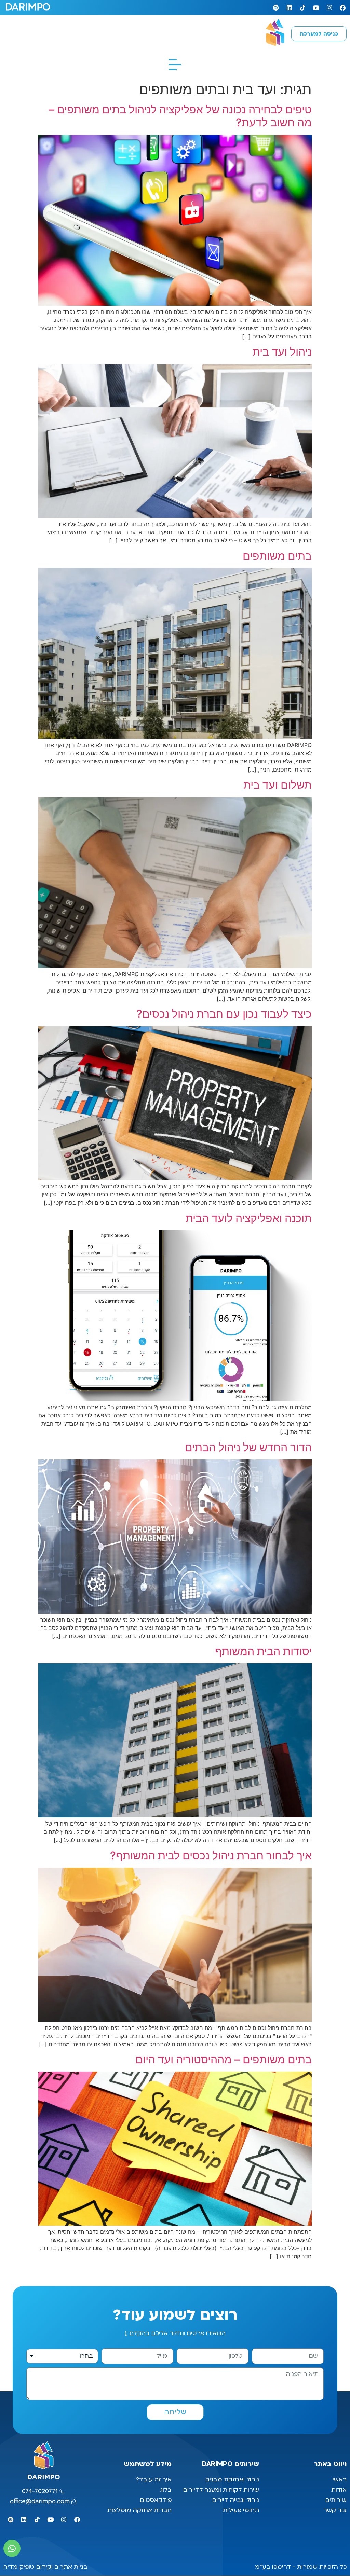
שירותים (336, 2500)
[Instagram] (329, 8)
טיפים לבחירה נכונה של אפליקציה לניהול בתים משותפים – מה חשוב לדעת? (180, 116)
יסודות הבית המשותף (263, 1651)
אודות (339, 2490)
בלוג (165, 2490)
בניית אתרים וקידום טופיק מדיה (45, 2567)
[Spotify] (276, 8)
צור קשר (334, 2510)
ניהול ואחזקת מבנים (232, 2480)
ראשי (339, 2480)
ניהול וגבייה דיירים (236, 2500)
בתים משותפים (277, 556)
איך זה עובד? (154, 2480)
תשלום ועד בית (278, 785)
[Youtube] (316, 8)
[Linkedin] (289, 8)
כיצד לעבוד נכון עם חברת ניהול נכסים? (224, 1014)
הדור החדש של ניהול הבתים (248, 1447)
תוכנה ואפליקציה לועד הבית (249, 1218)
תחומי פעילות (241, 2510)
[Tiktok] (302, 8)
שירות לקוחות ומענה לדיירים (221, 2490)
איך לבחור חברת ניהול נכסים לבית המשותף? (211, 1855)
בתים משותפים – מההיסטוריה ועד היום (224, 2059)
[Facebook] (342, 8)
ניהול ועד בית (282, 352)
